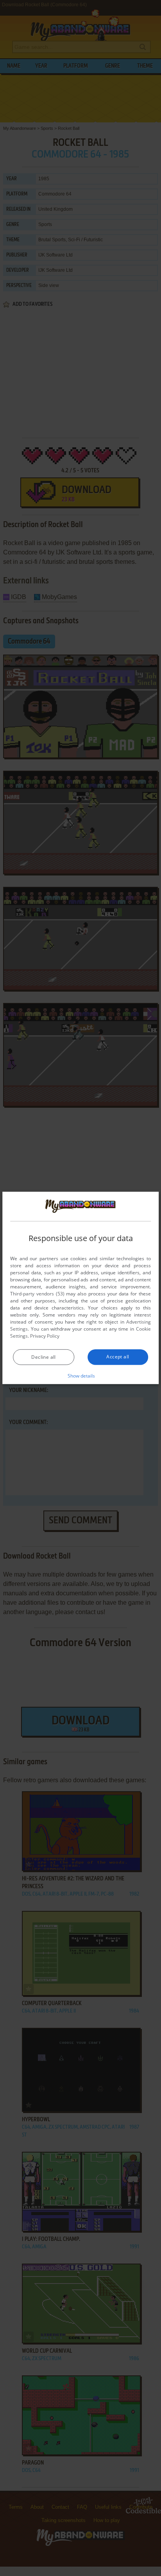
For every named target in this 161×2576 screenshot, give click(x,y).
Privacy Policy (45, 1336)
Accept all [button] (118, 1357)
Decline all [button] (43, 1357)
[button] (81, 1376)
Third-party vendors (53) (37, 1294)
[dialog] (80, 1288)
